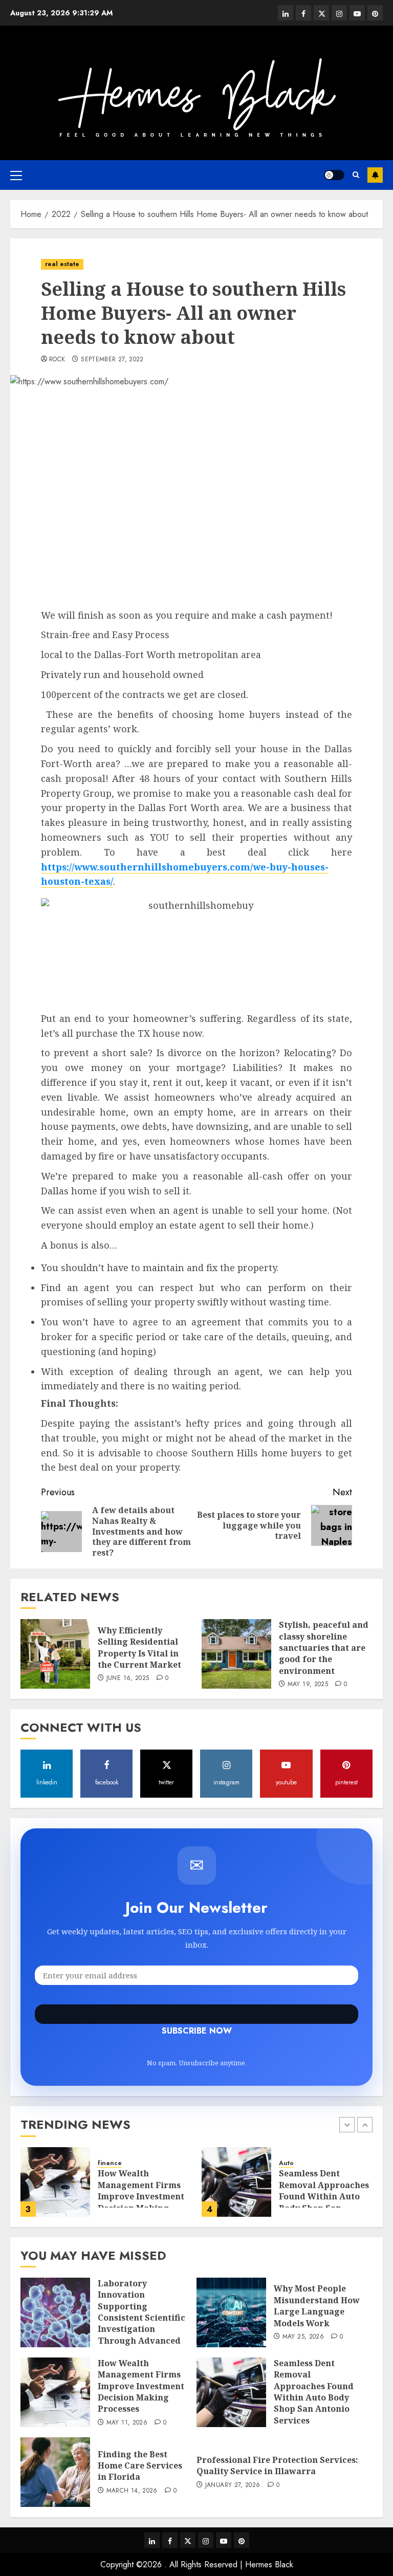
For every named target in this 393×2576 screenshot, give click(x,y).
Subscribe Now (196, 2014)
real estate (62, 264)
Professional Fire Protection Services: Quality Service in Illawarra (277, 2465)
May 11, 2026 (127, 2423)
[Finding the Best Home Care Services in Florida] (55, 2472)
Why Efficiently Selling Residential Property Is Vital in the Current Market (139, 1647)
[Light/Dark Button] (334, 175)
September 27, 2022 (112, 360)
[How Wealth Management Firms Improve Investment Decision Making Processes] (55, 2182)
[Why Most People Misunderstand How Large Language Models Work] (231, 2312)
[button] (16, 175)
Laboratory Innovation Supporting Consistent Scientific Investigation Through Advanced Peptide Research (141, 2318)
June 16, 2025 (128, 1678)
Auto (286, 2163)
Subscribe (375, 175)
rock (57, 360)
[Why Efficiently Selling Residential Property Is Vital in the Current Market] (55, 1654)
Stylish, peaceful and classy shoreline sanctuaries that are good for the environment (324, 1648)
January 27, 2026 (233, 2485)
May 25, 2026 (303, 2337)
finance (110, 2163)
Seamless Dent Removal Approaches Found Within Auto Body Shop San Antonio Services (324, 2196)
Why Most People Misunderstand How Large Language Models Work (317, 2306)
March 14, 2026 (132, 2491)
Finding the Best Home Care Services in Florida (140, 2466)
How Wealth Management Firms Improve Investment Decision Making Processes (141, 2196)
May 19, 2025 (308, 1685)
